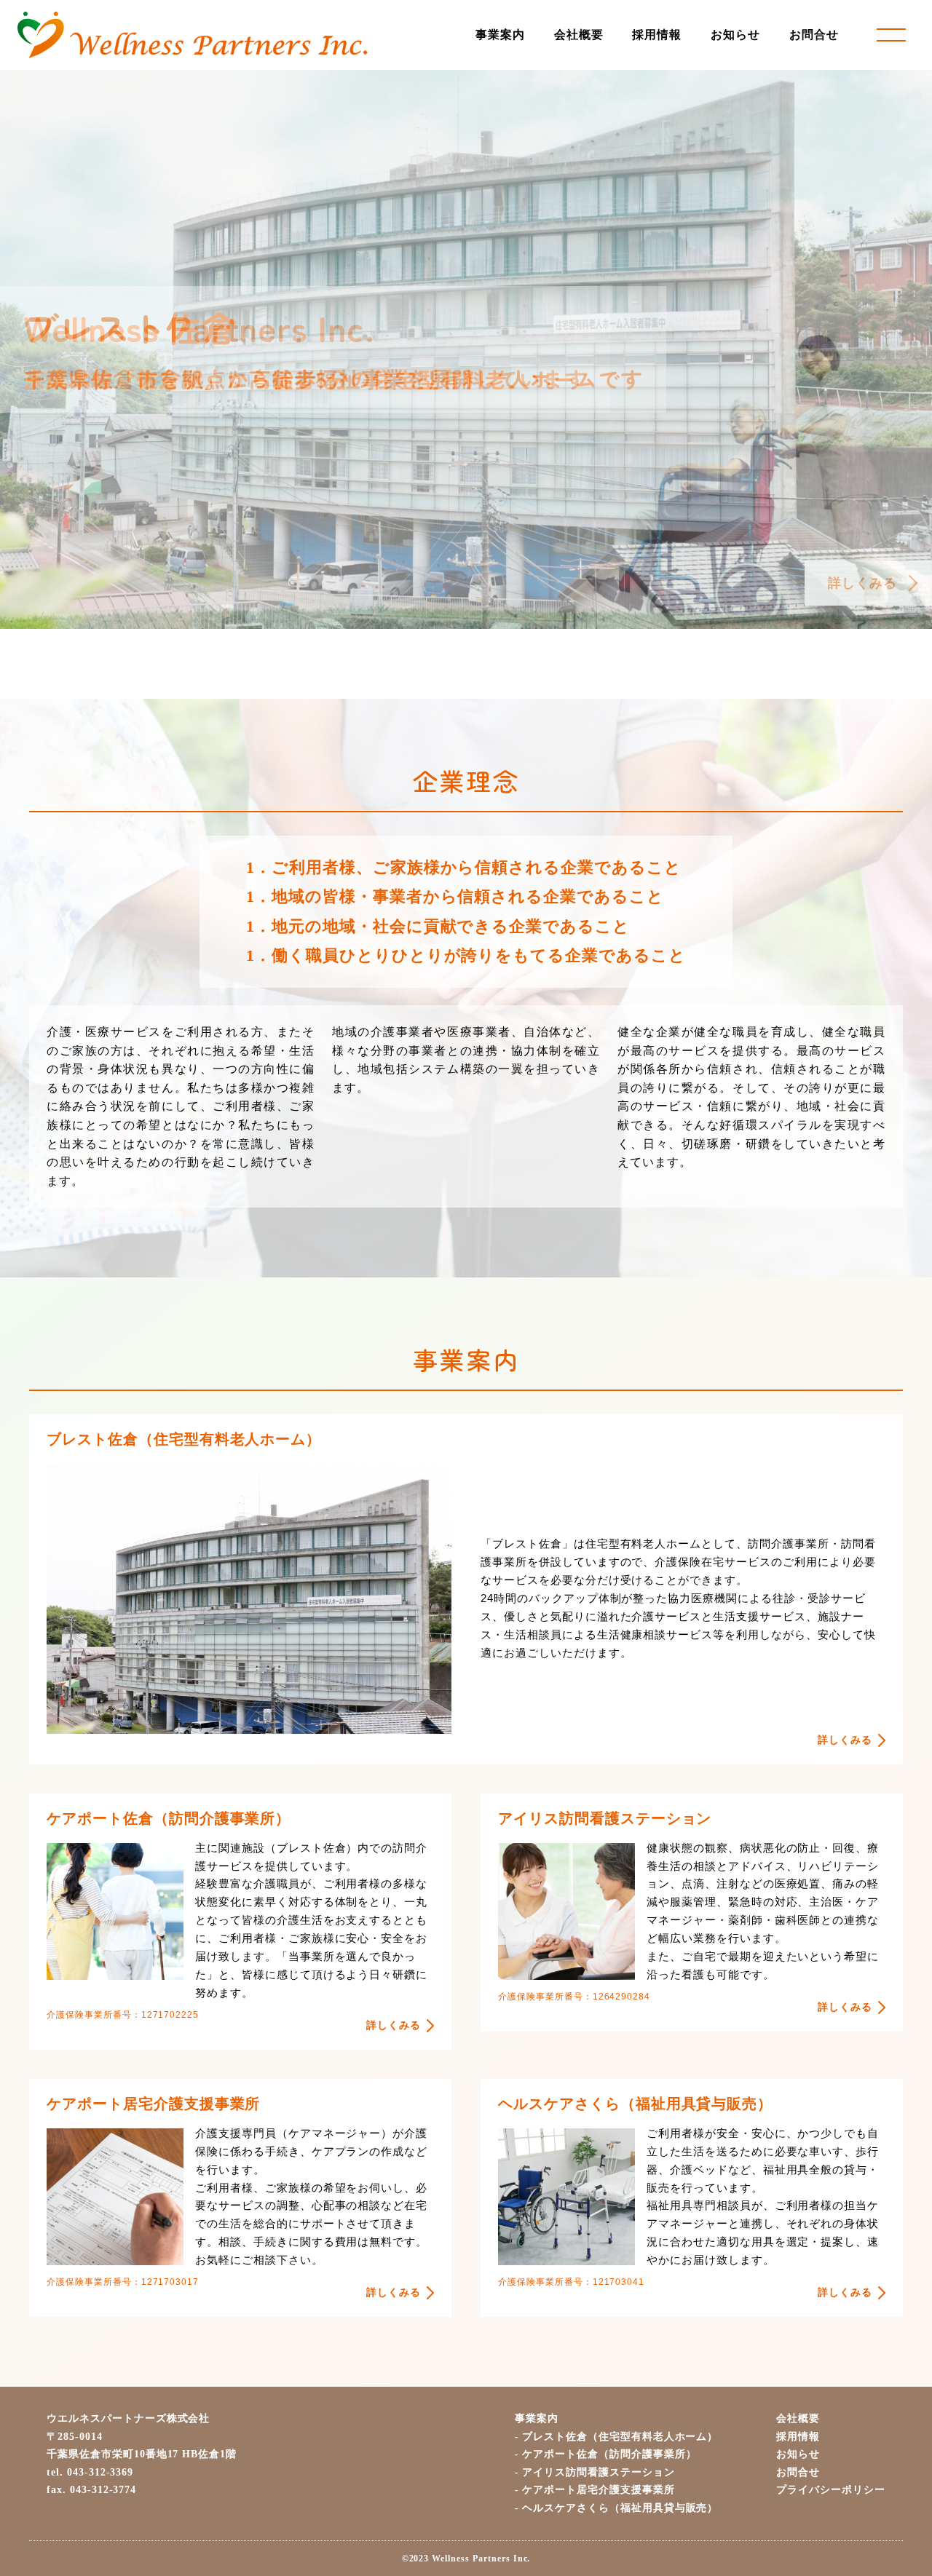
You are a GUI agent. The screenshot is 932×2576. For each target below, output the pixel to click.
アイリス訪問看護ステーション (598, 2472)
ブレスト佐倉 (620, 2437)
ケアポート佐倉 (609, 2454)
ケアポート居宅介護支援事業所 (598, 2490)
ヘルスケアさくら (620, 2508)
